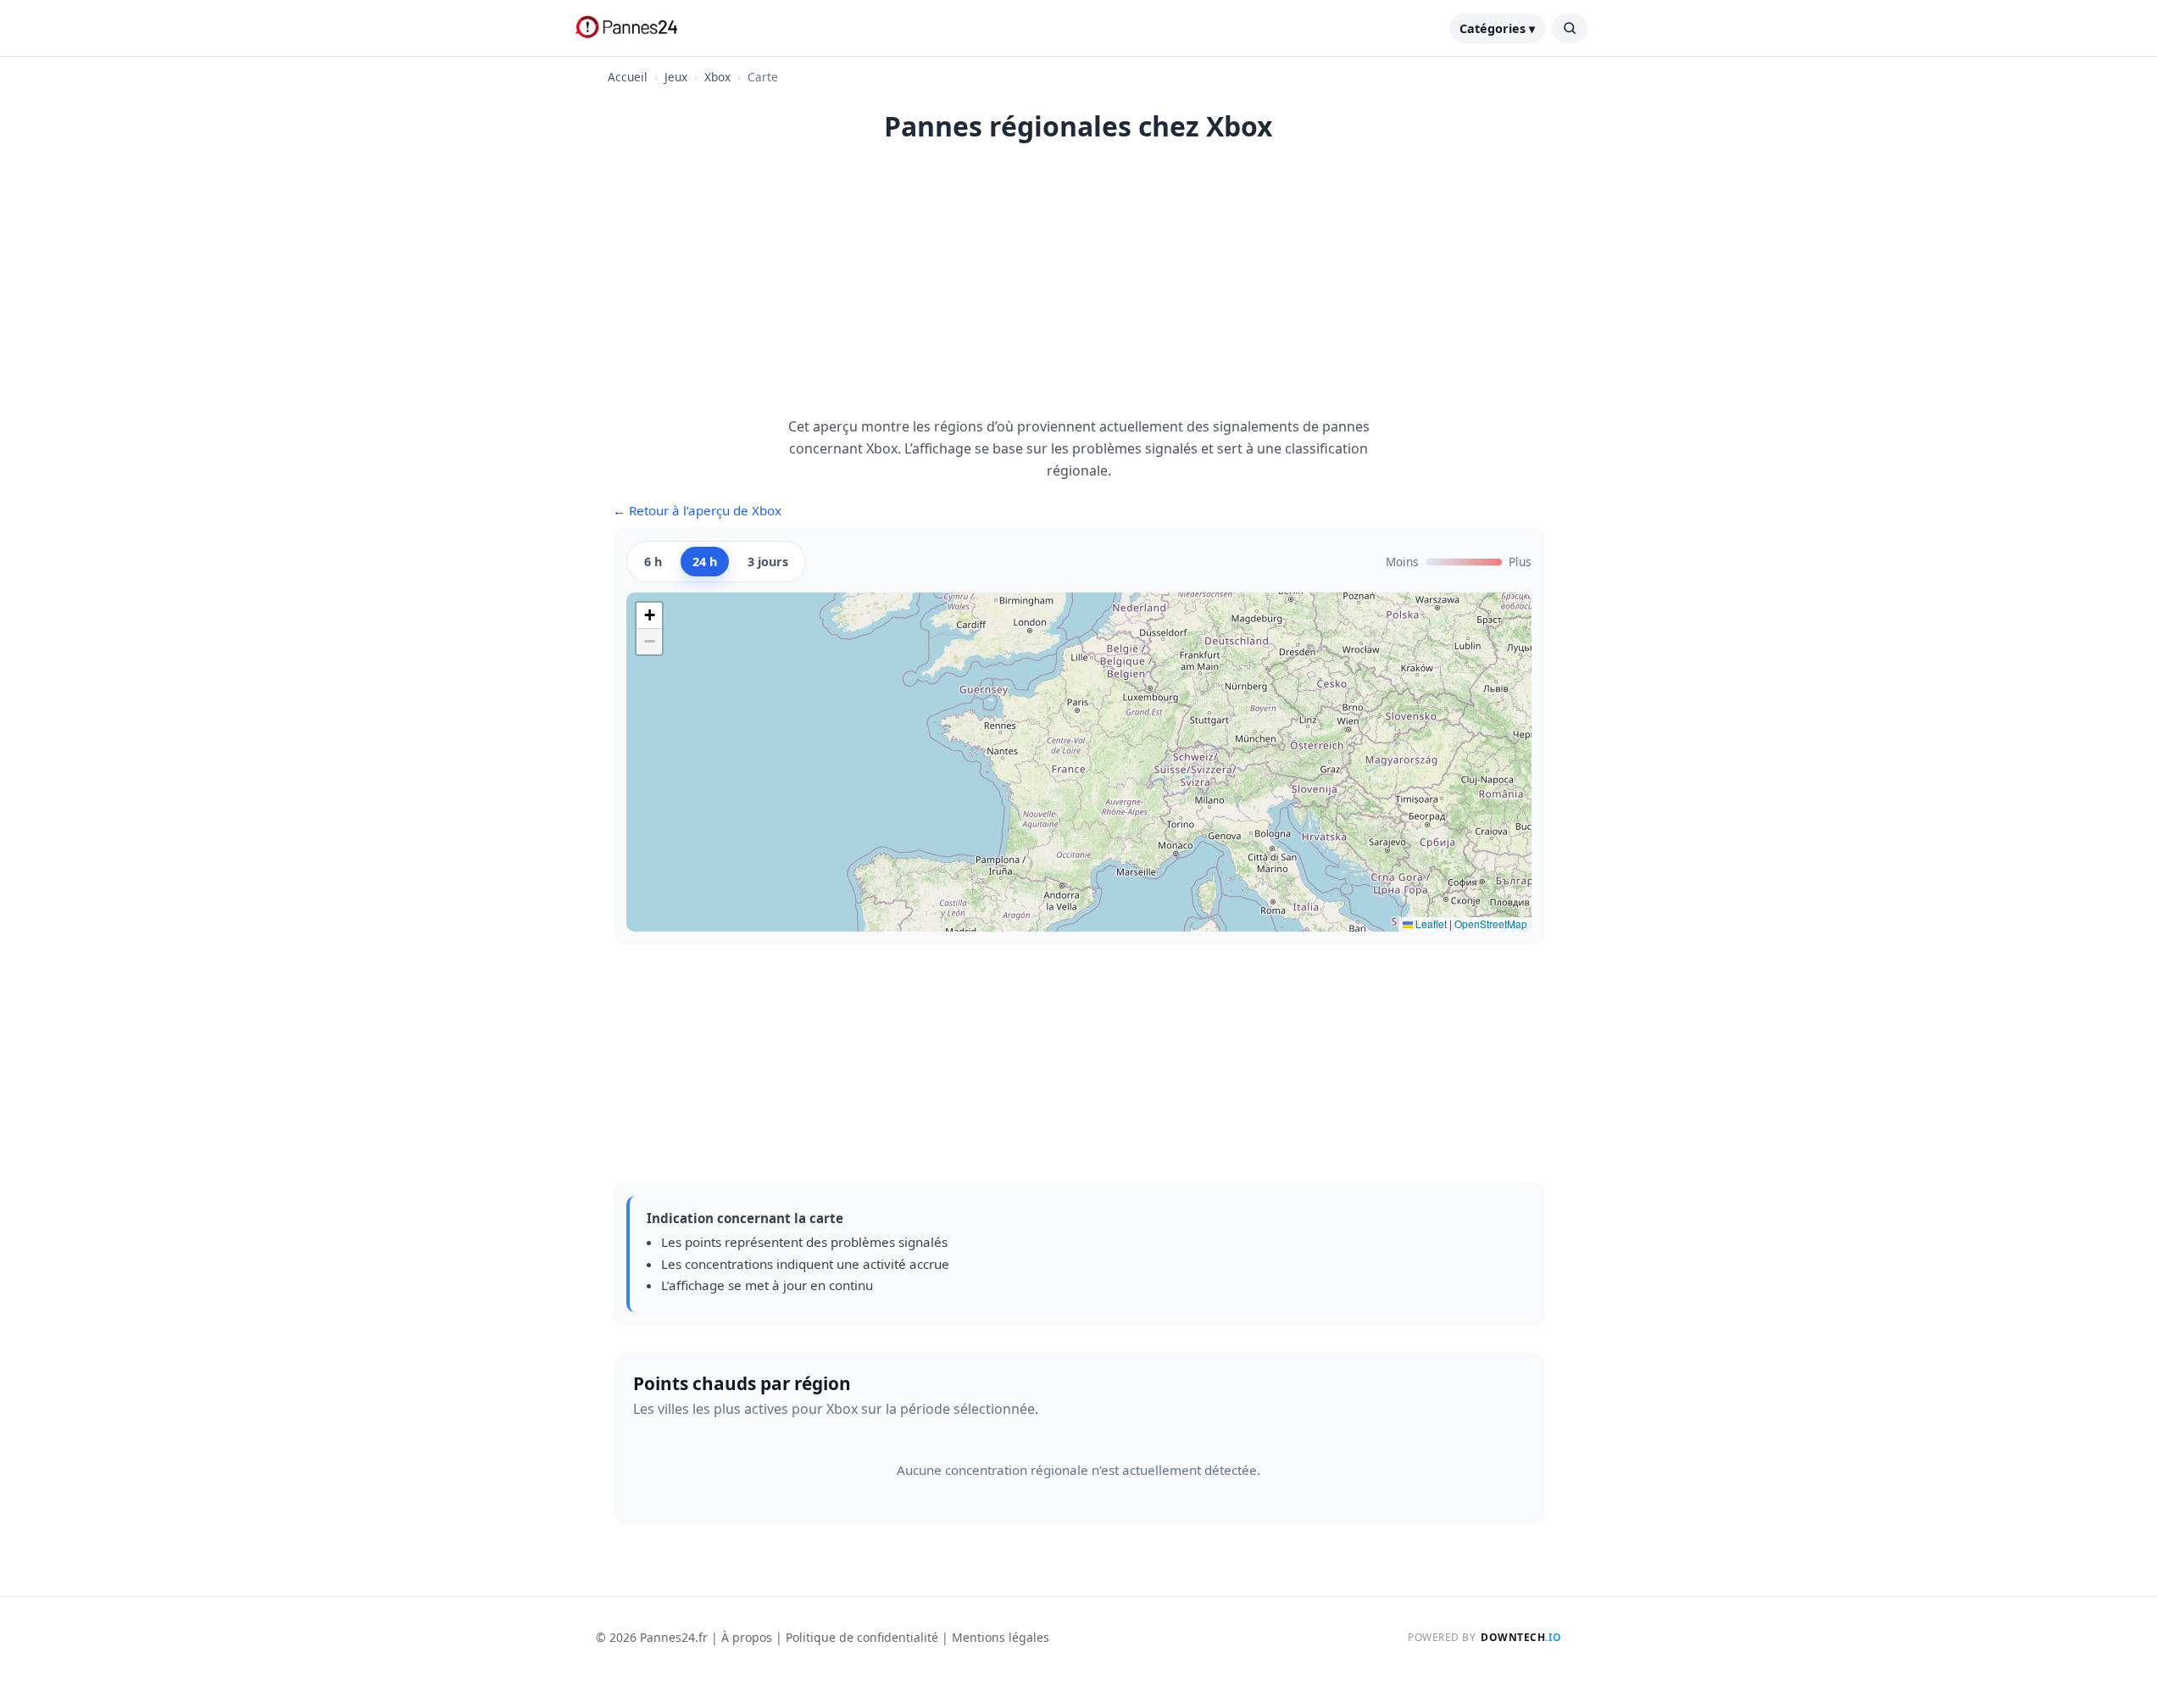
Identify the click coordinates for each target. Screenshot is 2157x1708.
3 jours (768, 562)
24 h (705, 562)
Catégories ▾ (1497, 28)
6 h (653, 562)
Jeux (676, 77)
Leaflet (1430, 924)
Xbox (717, 77)
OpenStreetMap (1491, 924)
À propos (747, 1637)
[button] (649, 616)
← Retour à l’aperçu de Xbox (697, 510)
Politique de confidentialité (862, 1637)
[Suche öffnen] (1570, 28)
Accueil (628, 77)
